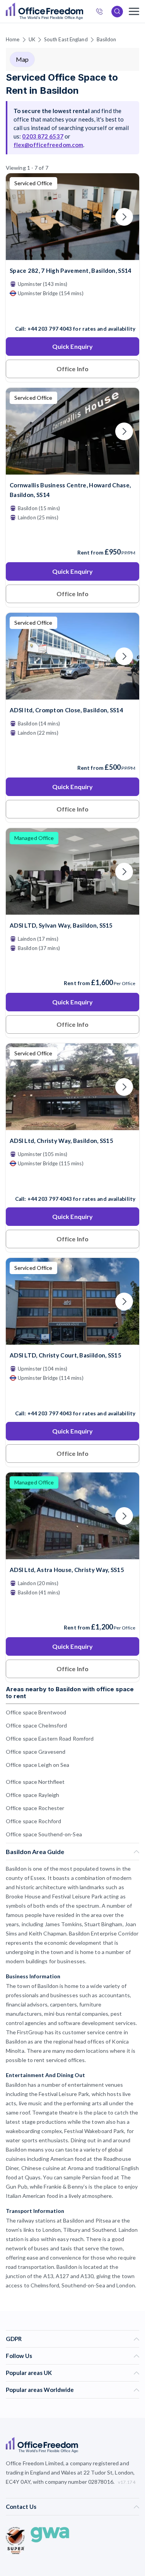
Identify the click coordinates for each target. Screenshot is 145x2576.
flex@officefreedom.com (48, 145)
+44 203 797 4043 (50, 329)
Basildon (107, 39)
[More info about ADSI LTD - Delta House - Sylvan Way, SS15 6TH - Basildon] (72, 910)
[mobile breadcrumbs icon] (134, 11)
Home (13, 39)
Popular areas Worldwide (40, 2390)
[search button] (82, 12)
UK (32, 39)
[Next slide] (124, 217)
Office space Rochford (33, 1821)
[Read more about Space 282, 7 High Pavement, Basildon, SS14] (72, 312)
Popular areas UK (29, 2373)
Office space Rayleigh (32, 1795)
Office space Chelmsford (36, 1725)
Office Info (72, 369)
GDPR (14, 2339)
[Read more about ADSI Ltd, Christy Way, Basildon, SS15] (72, 1182)
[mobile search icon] (117, 12)
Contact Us (21, 2507)
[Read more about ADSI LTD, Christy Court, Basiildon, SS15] (72, 1397)
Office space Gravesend (36, 1752)
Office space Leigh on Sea (38, 1765)
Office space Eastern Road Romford (50, 1738)
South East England (66, 39)
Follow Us (19, 2356)
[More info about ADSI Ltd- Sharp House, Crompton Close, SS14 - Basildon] (72, 695)
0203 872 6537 (43, 136)
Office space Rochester (35, 1808)
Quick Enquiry (72, 346)
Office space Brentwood (36, 1712)
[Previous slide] (21, 217)
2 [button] (121, 1270)
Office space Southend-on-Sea (44, 1834)
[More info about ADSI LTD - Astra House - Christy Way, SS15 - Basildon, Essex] (72, 1125)
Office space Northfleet (35, 1782)
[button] (139, 1309)
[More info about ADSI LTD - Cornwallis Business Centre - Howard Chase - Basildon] (72, 470)
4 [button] (12, 1281)
